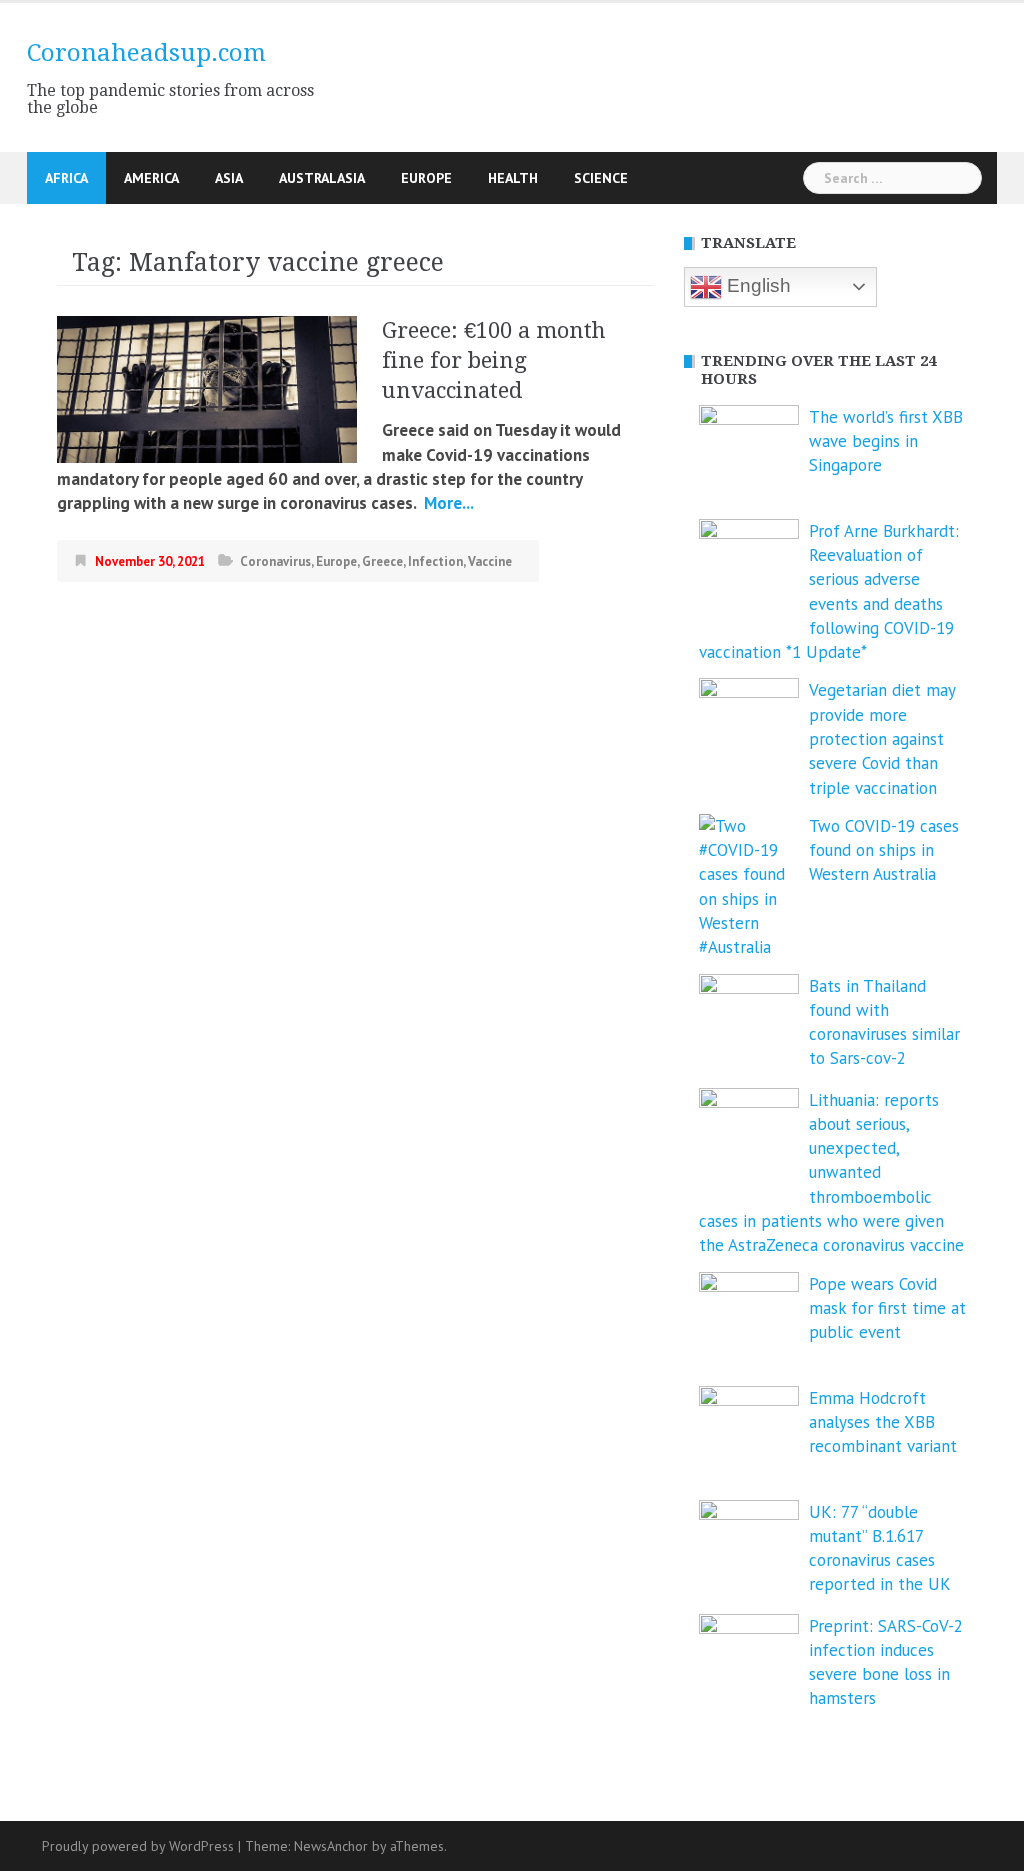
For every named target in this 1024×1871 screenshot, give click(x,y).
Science (601, 178)
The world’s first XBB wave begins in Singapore (886, 441)
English (756, 285)
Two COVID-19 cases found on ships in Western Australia (884, 850)
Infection (435, 561)
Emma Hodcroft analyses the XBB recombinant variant (883, 1422)
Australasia (322, 178)
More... (447, 503)
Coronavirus (275, 561)
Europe (426, 178)
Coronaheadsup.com (146, 53)
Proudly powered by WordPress (138, 1846)
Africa (66, 178)
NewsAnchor (331, 1846)
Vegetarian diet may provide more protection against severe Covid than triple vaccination (882, 738)
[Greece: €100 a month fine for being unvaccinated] (207, 388)
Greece (382, 561)
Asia (229, 178)
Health (513, 178)
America (151, 178)
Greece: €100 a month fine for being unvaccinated (494, 360)
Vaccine (490, 561)
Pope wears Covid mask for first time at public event (887, 1308)
